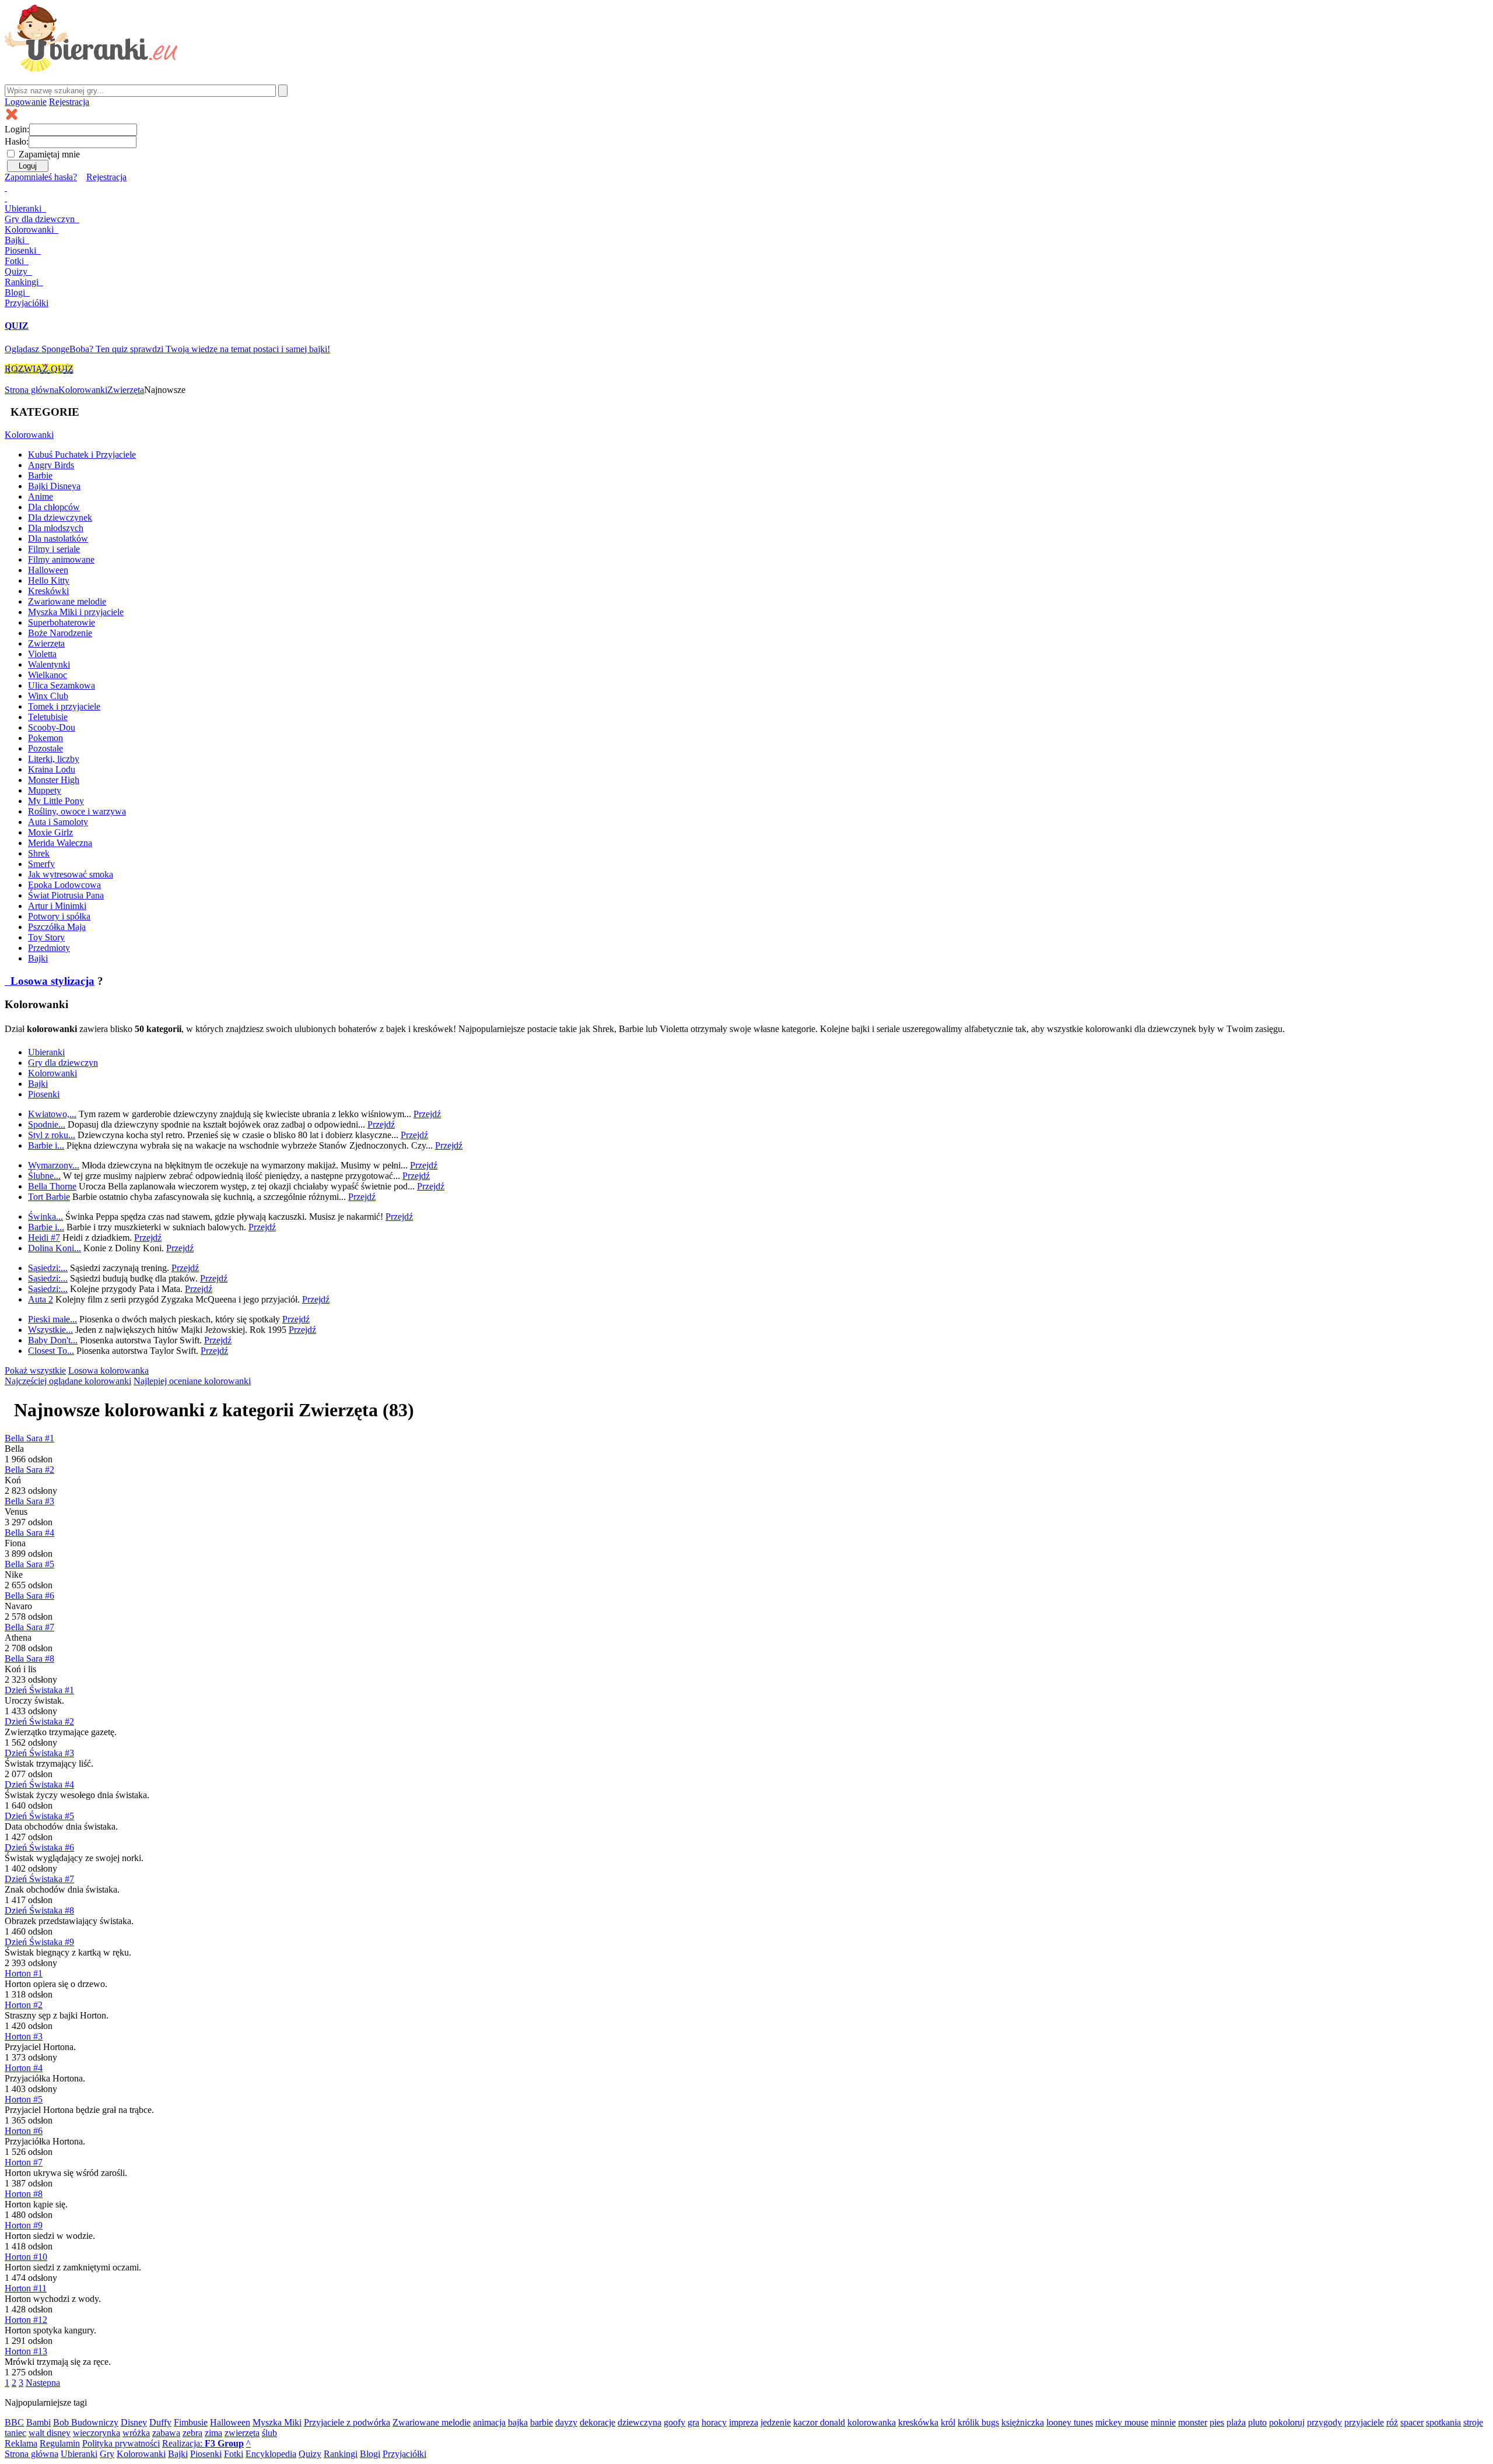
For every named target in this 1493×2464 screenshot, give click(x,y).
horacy (714, 2422)
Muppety (45, 790)
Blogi (16, 292)
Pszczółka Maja (57, 927)
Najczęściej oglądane (68, 1381)
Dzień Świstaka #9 (39, 1942)
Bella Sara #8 (29, 1659)
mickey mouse (1122, 2422)
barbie (542, 2422)
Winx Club (48, 696)
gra (693, 2422)
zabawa (166, 2433)
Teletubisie (48, 717)
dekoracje (597, 2422)
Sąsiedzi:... (48, 1268)
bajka (518, 2422)
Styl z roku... (52, 1135)
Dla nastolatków (58, 538)
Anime (41, 496)
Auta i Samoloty (58, 822)
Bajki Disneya (54, 486)
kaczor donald (819, 2422)
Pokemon (45, 738)
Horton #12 (26, 2320)
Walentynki (49, 664)
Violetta (42, 654)
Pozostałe (45, 748)
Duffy (160, 2422)
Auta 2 (41, 1299)
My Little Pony (56, 801)
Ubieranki (24, 208)
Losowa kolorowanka (108, 1370)
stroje (1473, 2422)
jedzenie (776, 2422)
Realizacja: (203, 2443)
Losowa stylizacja (51, 981)
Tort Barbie (49, 1197)
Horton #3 (24, 2036)
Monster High (54, 780)
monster (1193, 2422)
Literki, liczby (54, 759)
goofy (674, 2422)
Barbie (40, 475)
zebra (192, 2433)
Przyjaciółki (27, 303)
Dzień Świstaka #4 (39, 1784)
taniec (15, 2433)
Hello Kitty (49, 580)
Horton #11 (26, 2288)
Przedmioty (49, 948)
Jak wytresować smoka (71, 874)
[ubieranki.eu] (91, 69)
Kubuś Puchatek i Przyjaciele (82, 454)
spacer (1412, 2422)
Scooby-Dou (52, 727)
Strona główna (31, 390)
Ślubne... (44, 1176)
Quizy (17, 271)
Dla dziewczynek (60, 517)
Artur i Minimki (57, 906)
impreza (744, 2422)
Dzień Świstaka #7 (39, 1879)
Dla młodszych (56, 528)
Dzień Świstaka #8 (39, 1910)
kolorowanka (872, 2422)
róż (1392, 2422)
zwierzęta (242, 2433)
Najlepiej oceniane (192, 1381)
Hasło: (17, 141)
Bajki (38, 958)
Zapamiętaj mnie (49, 154)
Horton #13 (26, 2351)
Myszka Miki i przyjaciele (76, 612)
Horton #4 (24, 2068)
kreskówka (918, 2422)
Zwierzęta (126, 390)
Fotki (15, 261)
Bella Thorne (52, 1186)
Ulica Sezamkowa (62, 685)
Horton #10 (26, 2257)
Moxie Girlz (50, 832)
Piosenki (22, 250)
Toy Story (46, 937)
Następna (43, 2383)
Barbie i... (46, 1145)
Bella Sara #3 (29, 1501)
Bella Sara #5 (29, 1564)
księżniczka (1023, 2422)
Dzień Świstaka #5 (39, 1816)
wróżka (136, 2433)
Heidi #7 (44, 1238)
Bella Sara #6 (29, 1596)
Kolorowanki (30, 229)
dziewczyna (639, 2422)
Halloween (48, 570)
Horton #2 (24, 2005)
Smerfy (41, 864)
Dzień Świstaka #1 (39, 1690)
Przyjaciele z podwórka (347, 2422)
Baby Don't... (53, 1340)
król (948, 2422)
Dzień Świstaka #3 (39, 1753)
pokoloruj (1287, 2422)
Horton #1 (24, 1973)
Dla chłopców (54, 507)
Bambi (38, 2422)
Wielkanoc (48, 675)
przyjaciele (1364, 2422)
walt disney (50, 2433)
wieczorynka (97, 2433)
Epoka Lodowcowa (64, 885)
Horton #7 (24, 2162)
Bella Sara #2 (29, 1470)
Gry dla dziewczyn (63, 1063)
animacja (489, 2422)
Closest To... (51, 1351)
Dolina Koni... (55, 1248)
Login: (17, 129)
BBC (14, 2422)
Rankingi (23, 282)
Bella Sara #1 (29, 1438)
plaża (1236, 2422)
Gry (40, 219)
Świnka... (45, 1217)
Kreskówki (48, 591)
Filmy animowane (61, 559)
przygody (1324, 2422)
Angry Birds (51, 465)
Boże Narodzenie (60, 633)
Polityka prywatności (121, 2443)
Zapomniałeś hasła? (41, 177)
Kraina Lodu (52, 769)
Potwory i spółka (59, 916)
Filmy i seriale (54, 549)
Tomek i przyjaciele (64, 706)
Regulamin (60, 2443)
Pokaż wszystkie (35, 1370)
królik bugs (978, 2422)
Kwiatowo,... (52, 1114)
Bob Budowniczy (86, 2422)
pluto (1257, 2422)
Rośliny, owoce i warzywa (77, 811)
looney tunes (1070, 2422)
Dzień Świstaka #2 (39, 1721)
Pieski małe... (52, 1319)
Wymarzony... (54, 1165)
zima (213, 2433)
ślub (269, 2433)
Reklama (21, 2443)
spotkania (1443, 2422)
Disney (134, 2422)
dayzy (566, 2422)
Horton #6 (24, 2131)
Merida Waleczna (60, 843)
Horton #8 (24, 2194)
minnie (1163, 2422)
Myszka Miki (277, 2422)
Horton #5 (24, 2099)
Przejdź (427, 1114)
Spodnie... (47, 1124)
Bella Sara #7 (29, 1627)
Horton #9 (24, 2225)
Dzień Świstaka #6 (39, 1847)
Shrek (39, 853)
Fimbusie (191, 2422)
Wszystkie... (50, 1330)
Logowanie (26, 102)
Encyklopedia (271, 2454)
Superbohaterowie (62, 622)
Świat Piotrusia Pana (66, 895)
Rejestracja (69, 102)
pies (1217, 2422)
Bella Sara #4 (29, 1533)
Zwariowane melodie (67, 601)
